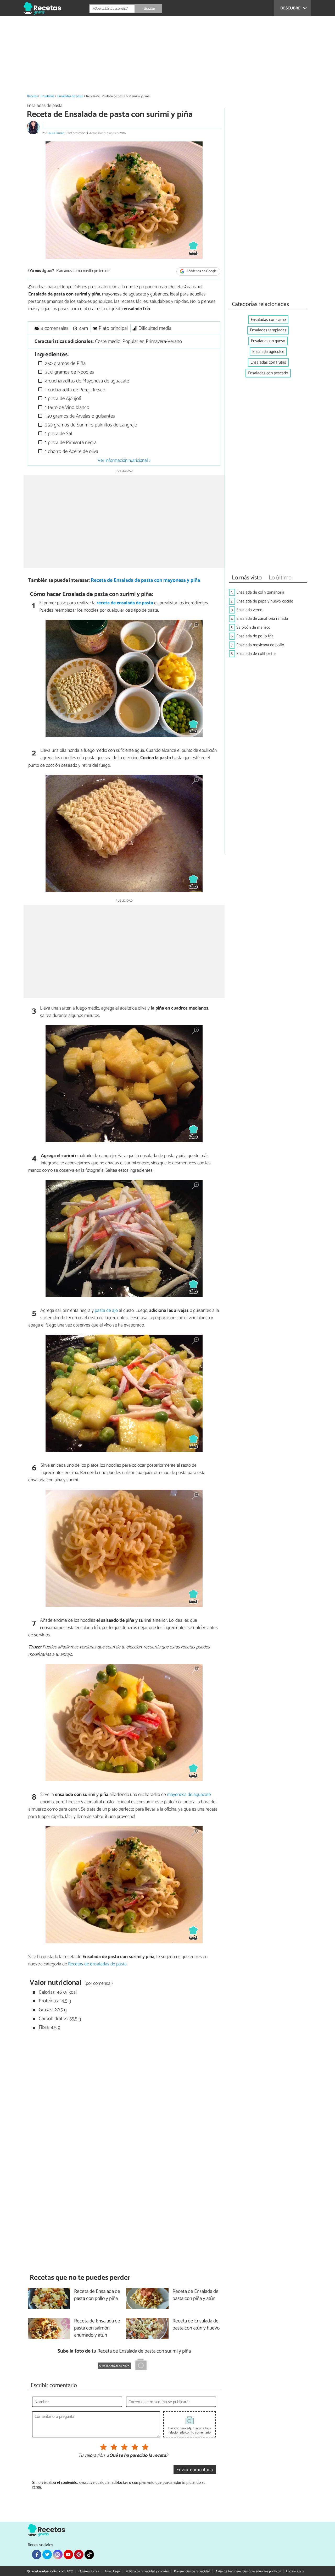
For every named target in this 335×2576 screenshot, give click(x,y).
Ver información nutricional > (124, 461)
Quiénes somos (89, 2571)
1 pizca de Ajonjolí (62, 399)
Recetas (32, 96)
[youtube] (68, 2555)
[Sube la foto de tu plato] (141, 2365)
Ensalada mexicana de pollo (260, 645)
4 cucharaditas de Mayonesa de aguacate (86, 381)
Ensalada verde (249, 610)
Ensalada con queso (268, 341)
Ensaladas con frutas (268, 362)
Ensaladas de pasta (70, 96)
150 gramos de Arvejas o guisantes (79, 416)
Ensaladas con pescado (268, 373)
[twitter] (47, 2555)
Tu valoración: (92, 2456)
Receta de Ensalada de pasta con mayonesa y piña (146, 580)
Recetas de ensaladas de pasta (97, 1964)
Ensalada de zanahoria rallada (262, 619)
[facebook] (37, 2555)
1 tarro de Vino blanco (66, 407)
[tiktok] (89, 2555)
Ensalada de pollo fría (255, 636)
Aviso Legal (113, 2571)
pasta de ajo (106, 1311)
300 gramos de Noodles (69, 372)
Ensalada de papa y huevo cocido (265, 601)
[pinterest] (79, 2555)
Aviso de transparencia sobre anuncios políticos (248, 2571)
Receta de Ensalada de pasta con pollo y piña (97, 2295)
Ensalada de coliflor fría (256, 654)
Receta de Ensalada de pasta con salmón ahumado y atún (97, 2328)
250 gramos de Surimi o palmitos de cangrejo (90, 425)
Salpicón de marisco (253, 627)
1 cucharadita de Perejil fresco (74, 390)
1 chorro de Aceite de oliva (71, 451)
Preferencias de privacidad (192, 2571)
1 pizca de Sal (58, 434)
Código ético (295, 2571)
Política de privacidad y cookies (147, 2571)
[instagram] (58, 2555)
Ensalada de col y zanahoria (260, 592)
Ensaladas (47, 96)
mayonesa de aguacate (189, 1795)
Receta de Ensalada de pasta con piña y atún (196, 2295)
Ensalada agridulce (268, 352)
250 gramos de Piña (65, 363)
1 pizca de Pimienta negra (70, 443)
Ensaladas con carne (268, 320)
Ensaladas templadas (268, 330)
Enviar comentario (195, 2470)
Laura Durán (56, 133)
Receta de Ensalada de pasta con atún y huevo (196, 2325)
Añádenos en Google (201, 271)
